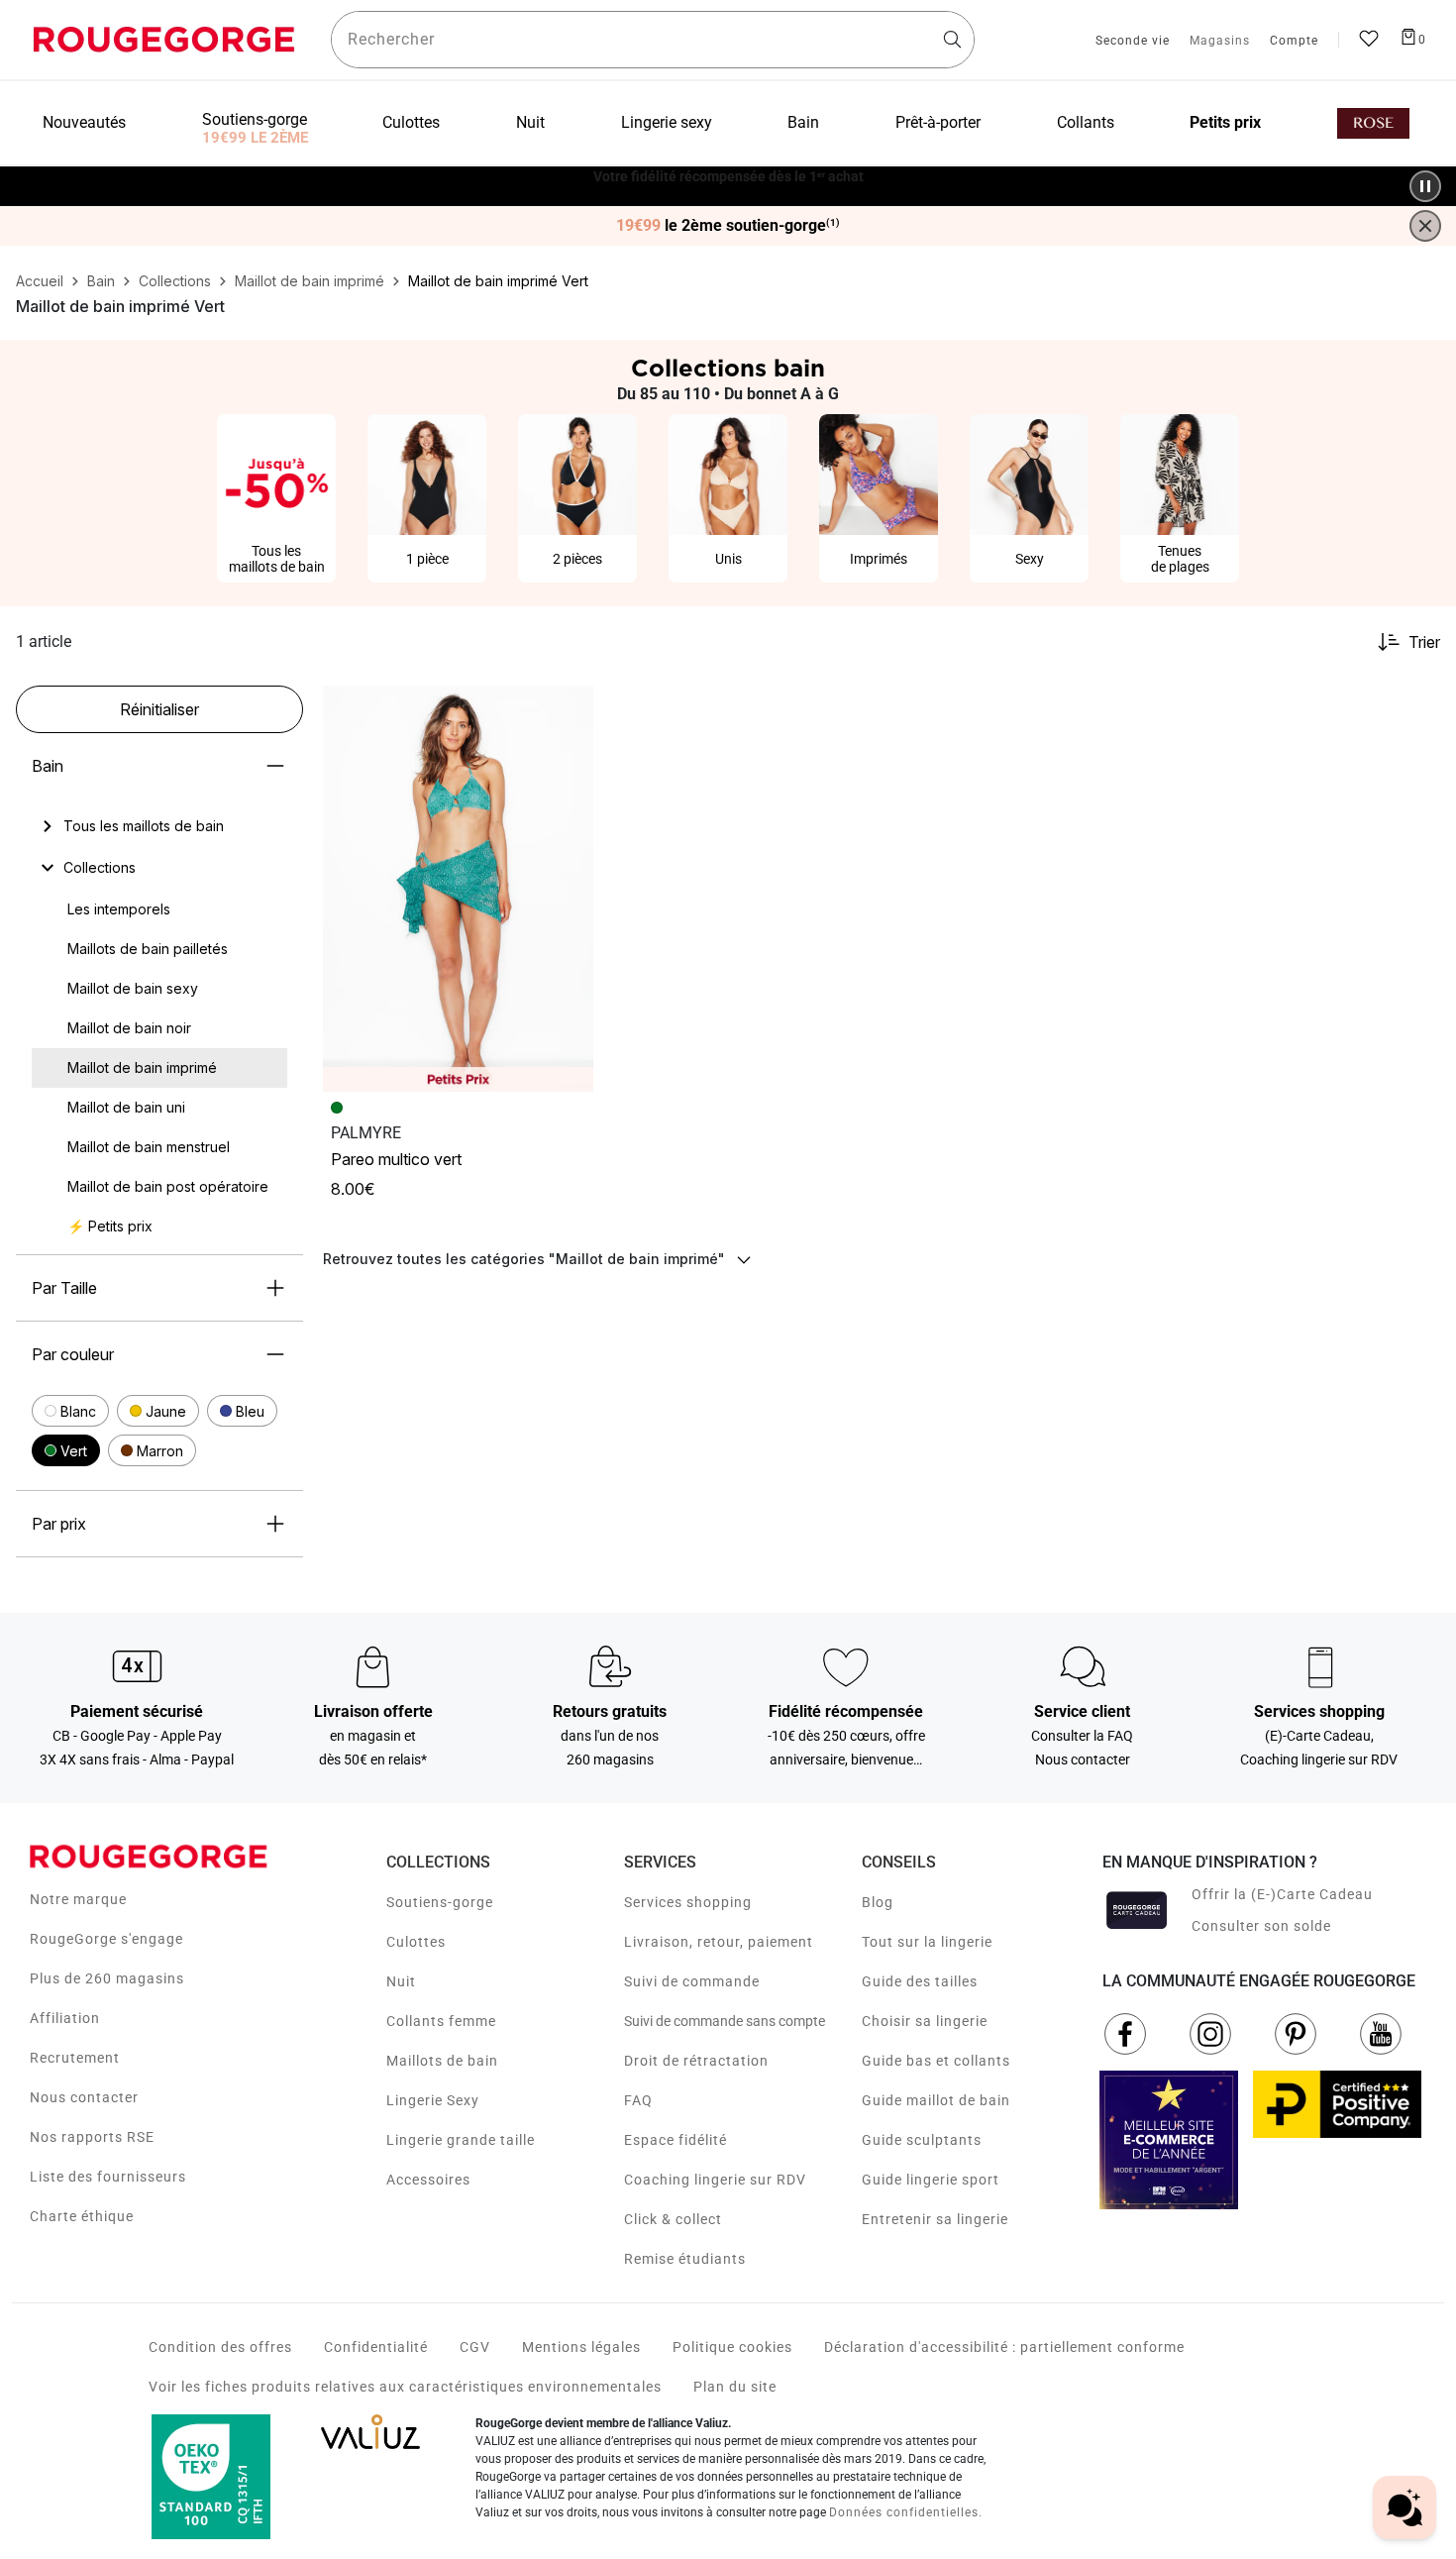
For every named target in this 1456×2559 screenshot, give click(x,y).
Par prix (59, 1524)
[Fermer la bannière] (1425, 226)
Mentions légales (581, 2347)
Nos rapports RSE (92, 2137)
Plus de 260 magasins (107, 1978)
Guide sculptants (922, 2140)
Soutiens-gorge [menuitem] (255, 119)
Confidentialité (376, 2347)
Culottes (416, 1942)
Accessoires (428, 2180)
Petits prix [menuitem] (1225, 122)
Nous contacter (84, 2097)
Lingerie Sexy (433, 2100)
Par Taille (64, 1288)
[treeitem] (144, 826)
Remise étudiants (685, 2259)
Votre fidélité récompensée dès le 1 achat (728, 176)
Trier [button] (1424, 642)
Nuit (401, 1981)
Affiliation (65, 2018)
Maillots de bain (442, 2061)
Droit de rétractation (696, 2061)
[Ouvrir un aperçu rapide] (570, 709)
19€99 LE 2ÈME (255, 138)
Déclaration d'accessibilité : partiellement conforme (1004, 2347)
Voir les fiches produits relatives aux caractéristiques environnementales (405, 2387)
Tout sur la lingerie (927, 1942)
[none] (159, 826)
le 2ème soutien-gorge (728, 226)
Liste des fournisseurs (108, 2177)
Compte (1294, 42)
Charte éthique (82, 2216)
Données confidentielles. (906, 2512)
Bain (48, 766)
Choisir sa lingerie (925, 2021)
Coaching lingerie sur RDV (715, 2180)
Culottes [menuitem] (411, 122)
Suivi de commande (692, 1981)
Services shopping (688, 1902)
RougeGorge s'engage (106, 1939)
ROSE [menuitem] (1373, 123)
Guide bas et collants (936, 2061)
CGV (475, 2347)
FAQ (638, 2100)
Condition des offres (220, 2347)
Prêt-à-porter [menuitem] (938, 122)
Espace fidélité (676, 2140)
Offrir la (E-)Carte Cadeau (1282, 1894)
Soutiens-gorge (440, 1902)
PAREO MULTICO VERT (396, 1159)
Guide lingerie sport (931, 2180)
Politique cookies (732, 2347)
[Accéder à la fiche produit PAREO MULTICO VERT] (458, 889)
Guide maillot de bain (936, 2100)
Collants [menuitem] (1086, 122)
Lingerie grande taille (461, 2140)
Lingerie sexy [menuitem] (667, 122)
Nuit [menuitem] (530, 122)
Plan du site (735, 2387)
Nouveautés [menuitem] (84, 122)
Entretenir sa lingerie (935, 2219)
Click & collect (673, 2219)
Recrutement (75, 2058)
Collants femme (441, 2021)
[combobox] (653, 40)
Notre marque (78, 1899)
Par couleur (73, 1354)
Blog (878, 1902)
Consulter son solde (1261, 1926)
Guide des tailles (920, 1981)
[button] (70, 1411)
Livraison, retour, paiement (719, 1942)
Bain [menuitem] (803, 122)
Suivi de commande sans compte (725, 2021)
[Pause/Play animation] (1425, 186)
